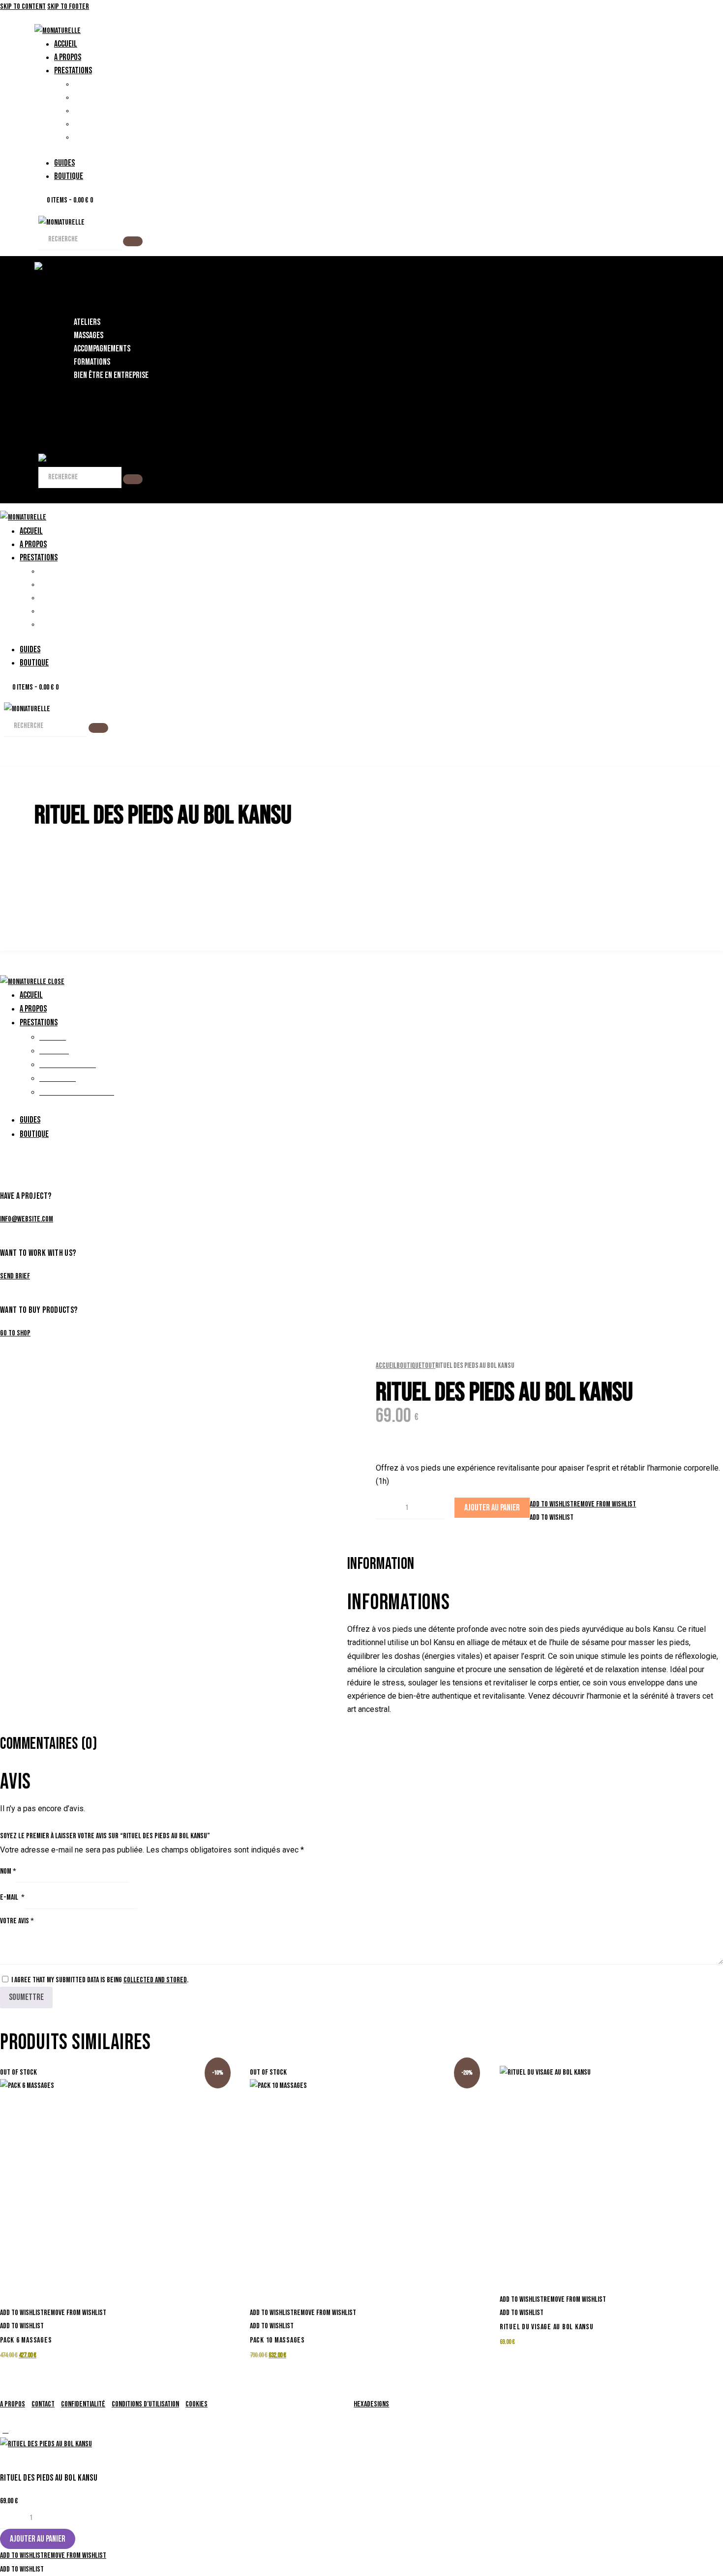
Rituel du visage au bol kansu (547, 2327)
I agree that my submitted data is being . (100, 1980)
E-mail (12, 1897)
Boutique (409, 1366)
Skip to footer (68, 7)
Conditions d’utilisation (145, 2404)
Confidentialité (83, 2404)
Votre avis (17, 1921)
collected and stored (155, 1980)
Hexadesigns (371, 2404)
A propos (13, 2404)
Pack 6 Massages (26, 2340)
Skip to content (23, 7)
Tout (428, 1366)
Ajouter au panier (492, 1508)
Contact (43, 2404)
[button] (583, 1504)
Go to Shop (15, 1333)
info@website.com (27, 1219)
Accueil (386, 1366)
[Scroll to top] (5, 2430)
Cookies (196, 2404)
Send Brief (15, 1276)
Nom (8, 1871)
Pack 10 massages (277, 2340)
